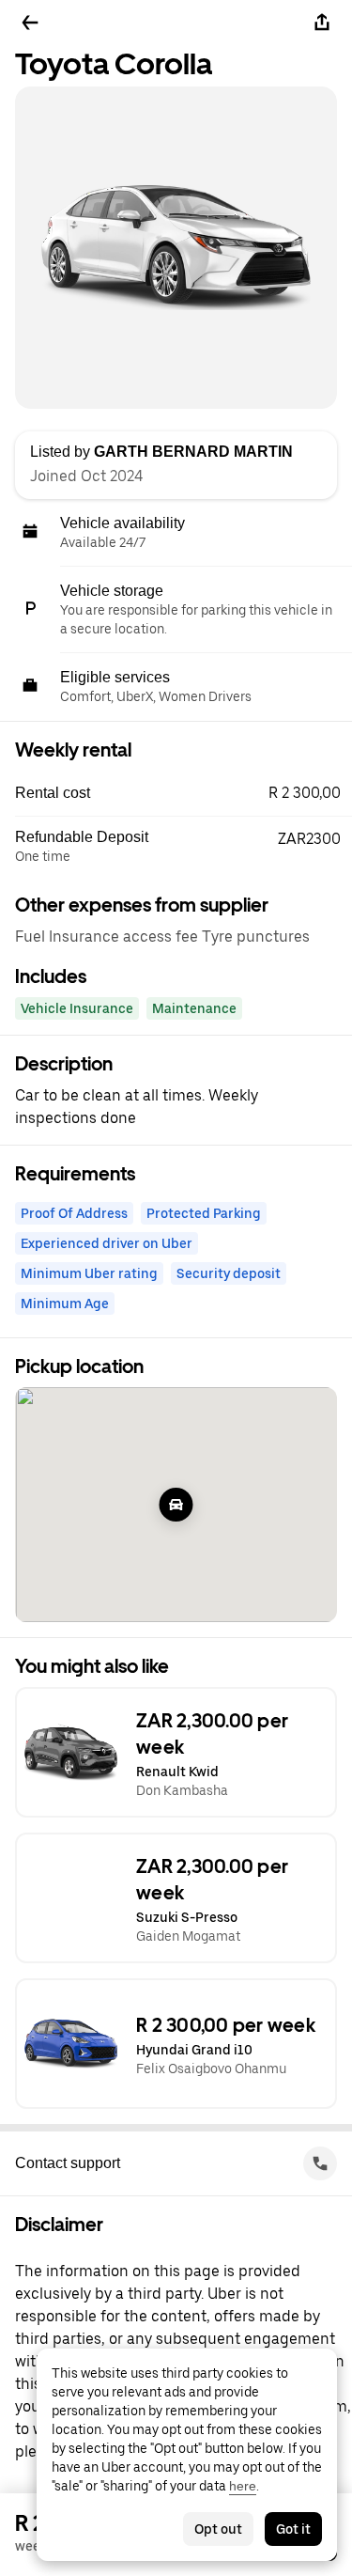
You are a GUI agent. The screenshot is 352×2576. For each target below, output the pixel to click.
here (243, 2486)
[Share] (322, 23)
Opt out (218, 2529)
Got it (293, 2529)
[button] (184, 793)
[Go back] (30, 23)
